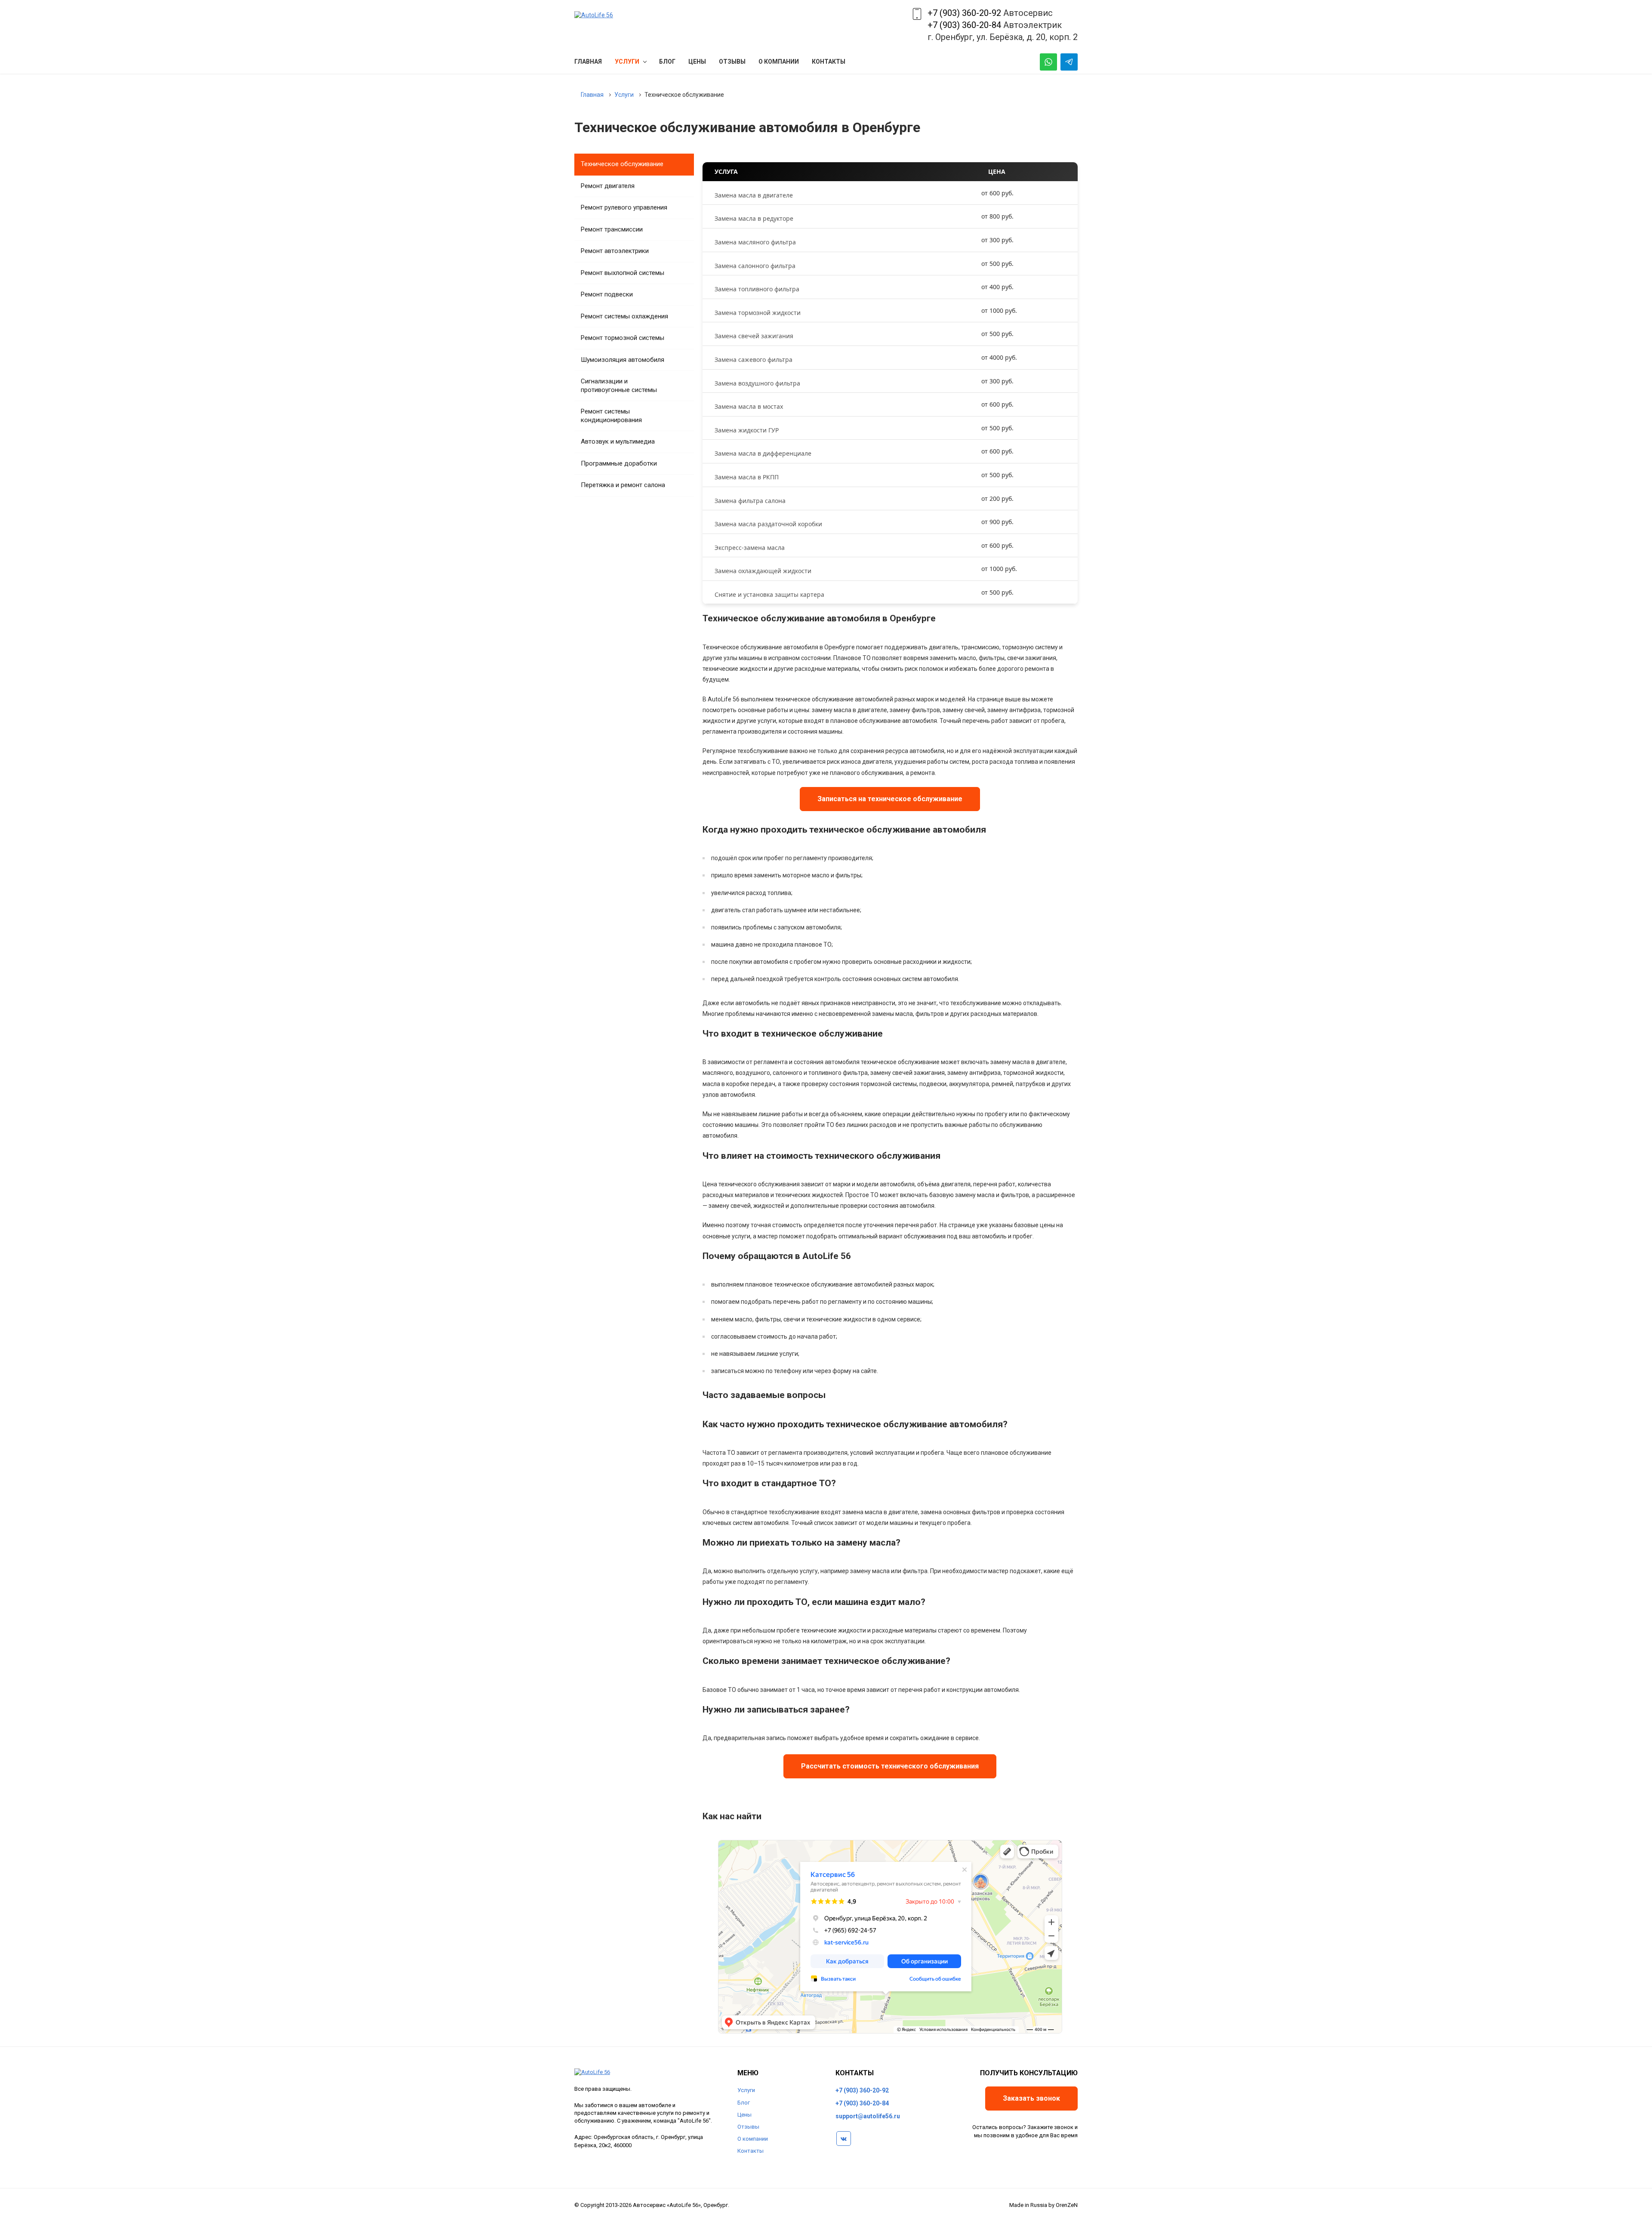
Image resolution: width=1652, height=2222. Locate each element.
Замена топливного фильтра (757, 289)
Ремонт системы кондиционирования (611, 416)
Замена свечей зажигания (754, 336)
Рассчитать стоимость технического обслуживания (890, 1766)
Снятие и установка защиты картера (769, 594)
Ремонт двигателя (608, 186)
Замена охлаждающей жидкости (763, 571)
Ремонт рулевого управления (624, 207)
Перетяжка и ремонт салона (623, 485)
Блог (744, 2103)
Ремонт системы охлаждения (624, 316)
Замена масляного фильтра (755, 242)
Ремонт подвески (607, 294)
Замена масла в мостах (749, 406)
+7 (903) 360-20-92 (964, 13)
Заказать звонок (1031, 2098)
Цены (744, 2115)
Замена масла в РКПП (747, 477)
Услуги (746, 2090)
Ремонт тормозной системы (623, 338)
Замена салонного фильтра (755, 266)
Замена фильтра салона (750, 501)
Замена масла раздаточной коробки (768, 524)
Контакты (750, 2151)
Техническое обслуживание (622, 164)
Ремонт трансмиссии (612, 229)
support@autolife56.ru (868, 2116)
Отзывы (748, 2127)
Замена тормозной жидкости (758, 313)
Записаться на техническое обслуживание (890, 799)
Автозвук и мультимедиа (618, 441)
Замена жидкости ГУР (747, 430)
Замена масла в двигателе (754, 195)
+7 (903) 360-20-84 (964, 25)
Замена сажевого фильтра (754, 360)
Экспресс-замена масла (750, 548)
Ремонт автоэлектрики (615, 251)
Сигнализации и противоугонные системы (619, 386)
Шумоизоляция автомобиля (623, 360)
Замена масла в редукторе (754, 218)
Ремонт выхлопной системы (623, 273)
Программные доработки (619, 463)
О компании (753, 2139)
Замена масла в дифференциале (763, 453)
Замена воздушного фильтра (757, 383)
